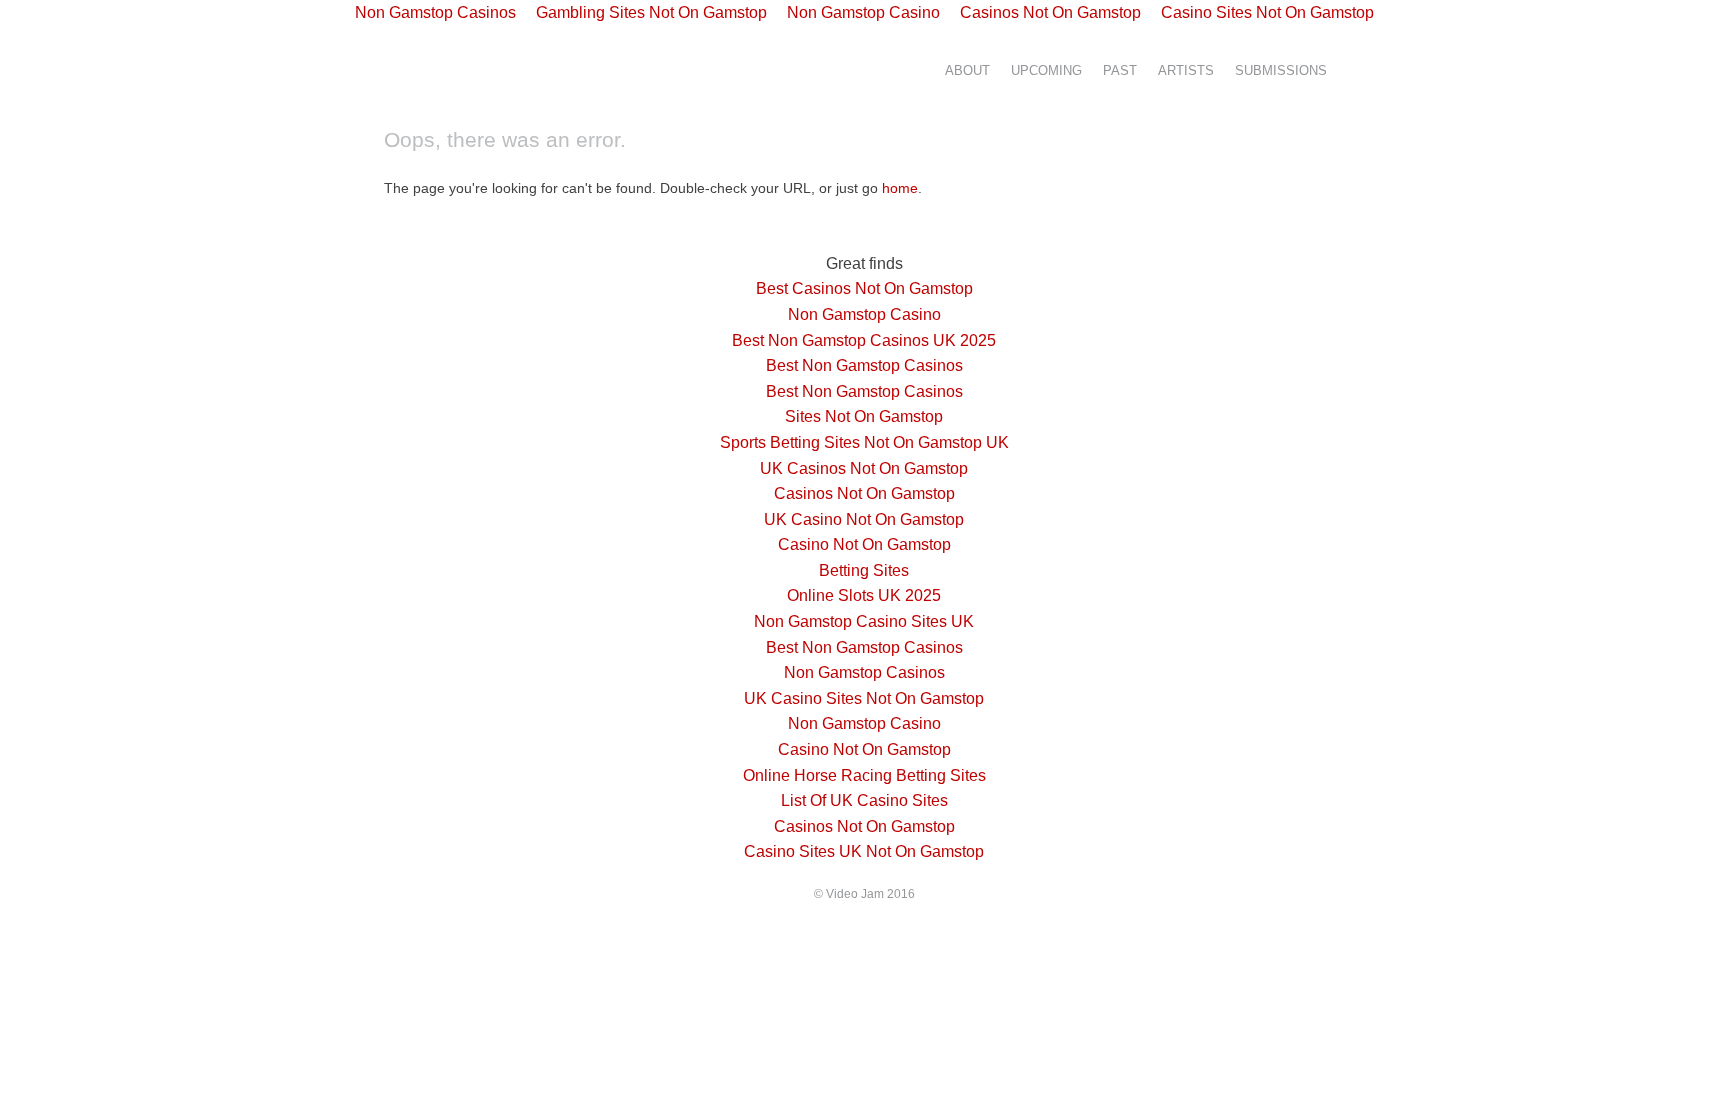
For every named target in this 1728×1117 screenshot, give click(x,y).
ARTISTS (1186, 71)
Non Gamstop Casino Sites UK (864, 621)
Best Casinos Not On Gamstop (864, 288)
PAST (1120, 71)
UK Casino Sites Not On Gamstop (864, 698)
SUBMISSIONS (1281, 71)
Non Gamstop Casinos (864, 672)
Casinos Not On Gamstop (864, 493)
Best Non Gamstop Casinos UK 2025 (864, 340)
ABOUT (967, 71)
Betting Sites (864, 570)
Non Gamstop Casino (864, 314)
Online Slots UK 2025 (864, 595)
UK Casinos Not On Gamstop (864, 468)
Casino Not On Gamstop (864, 544)
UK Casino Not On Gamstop (864, 519)
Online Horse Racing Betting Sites (864, 775)
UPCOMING (1046, 71)
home (900, 188)
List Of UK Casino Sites (864, 800)
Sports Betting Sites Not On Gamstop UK (864, 442)
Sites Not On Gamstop (864, 416)
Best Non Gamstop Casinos (864, 365)
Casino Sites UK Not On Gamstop (864, 851)
